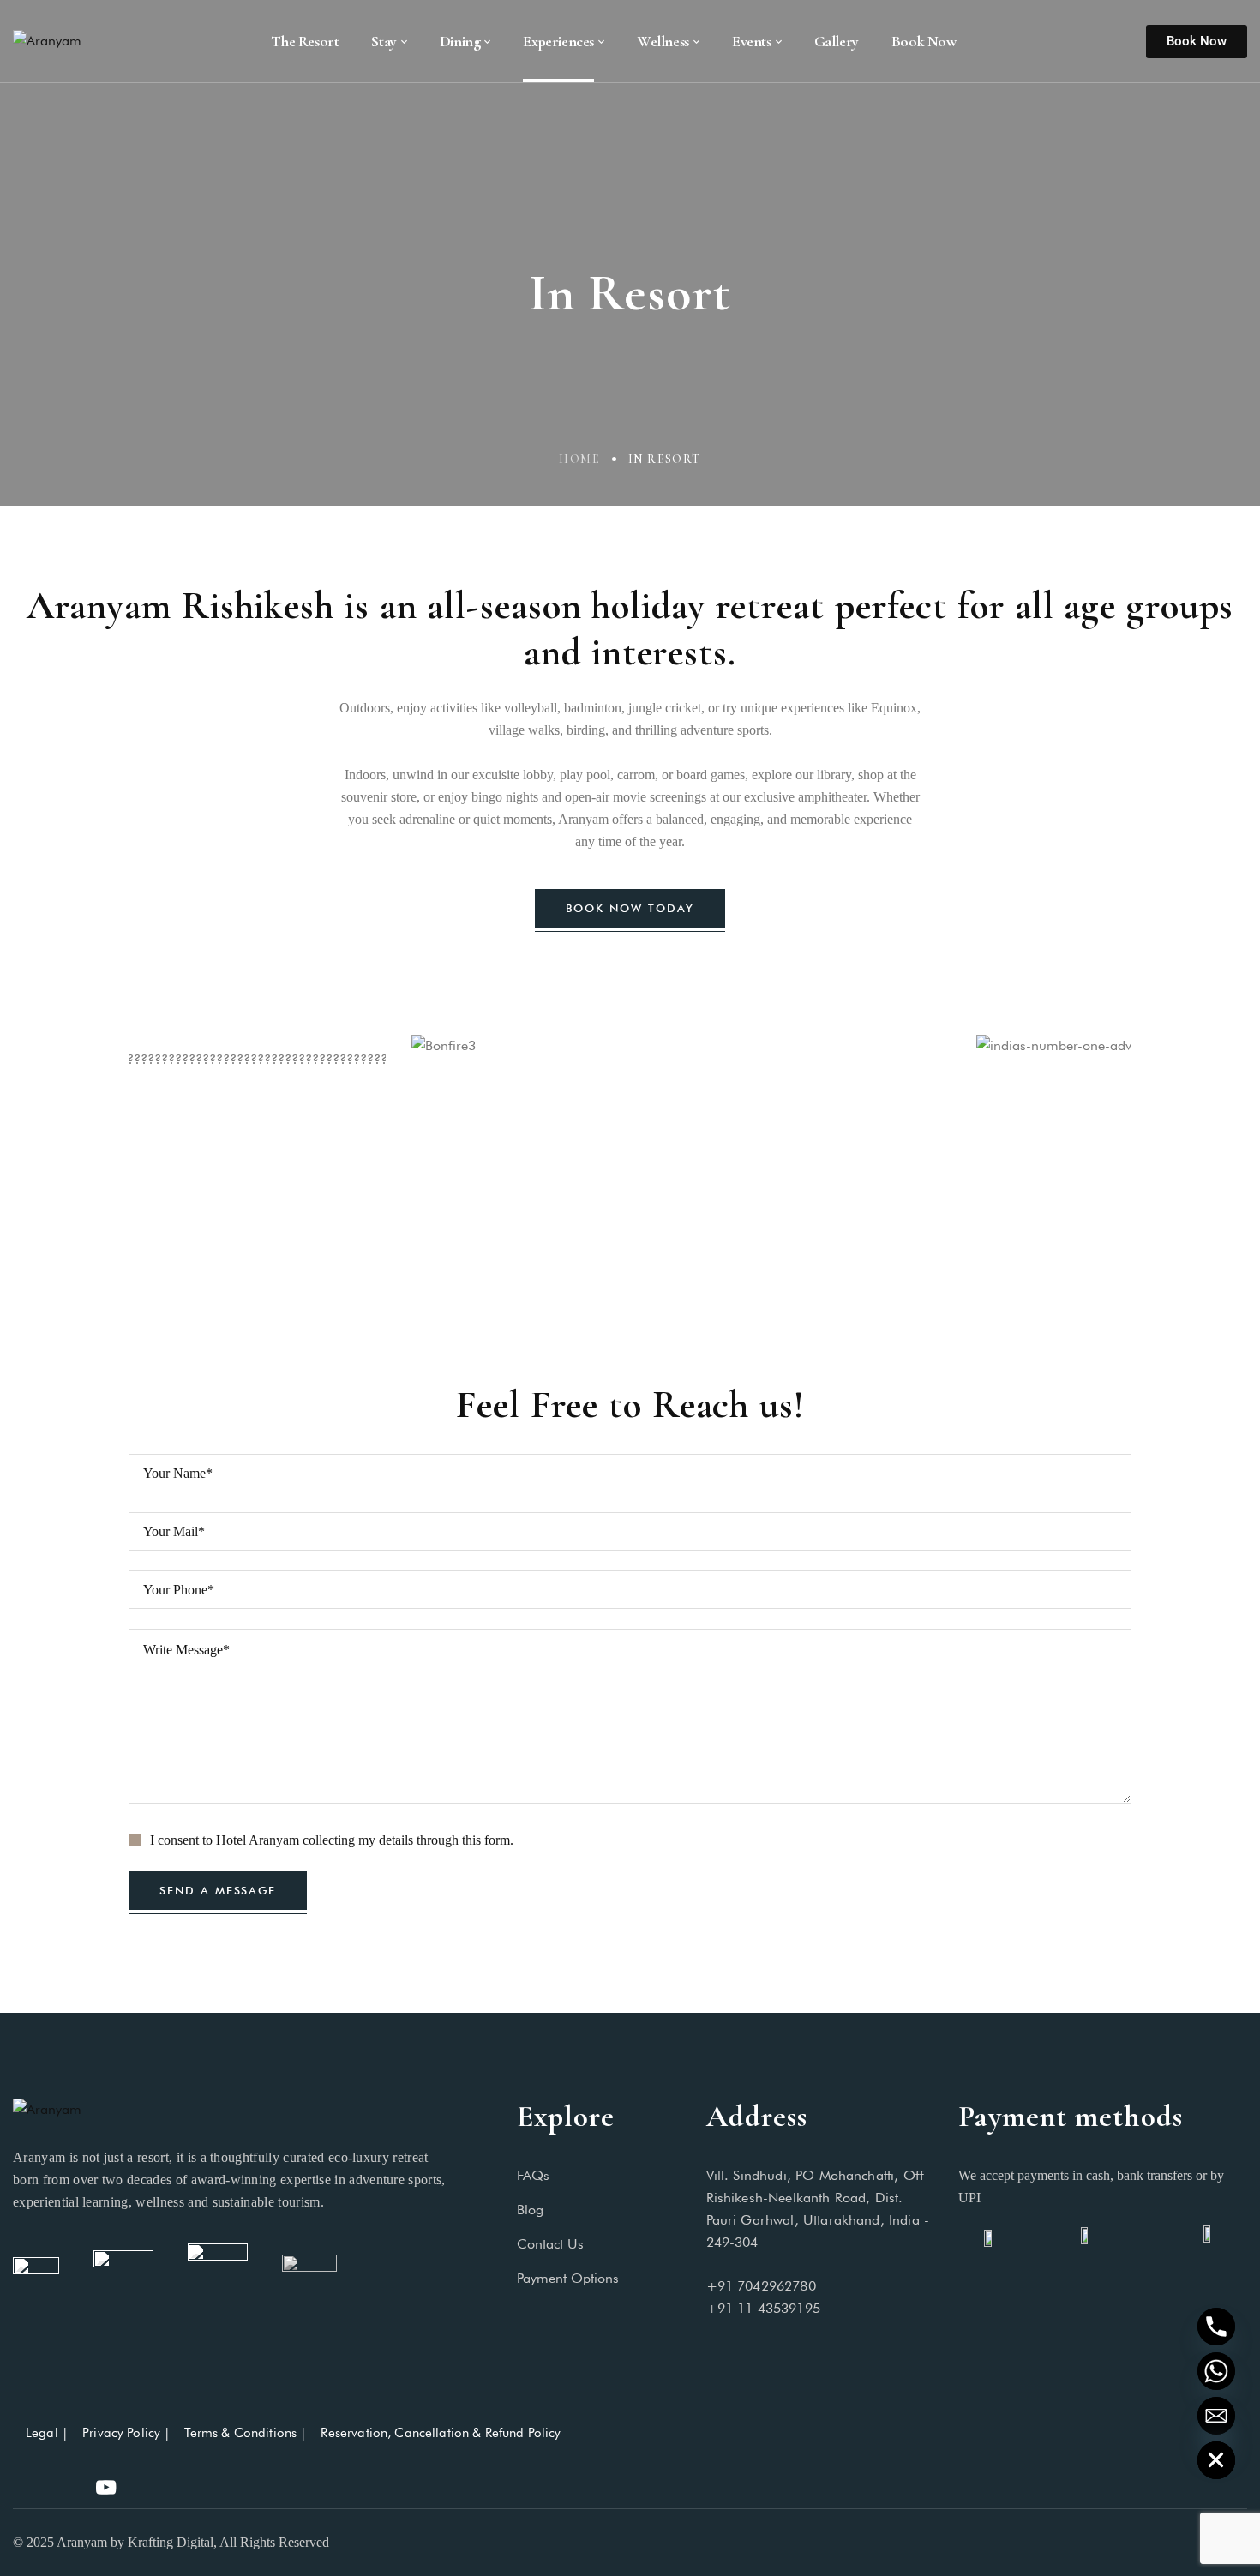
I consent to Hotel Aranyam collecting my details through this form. (332, 1840)
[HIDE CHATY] (1216, 2460)
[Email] (1216, 2416)
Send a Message (218, 1890)
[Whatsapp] (1216, 2371)
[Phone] (1216, 2327)
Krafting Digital (171, 2542)
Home (579, 459)
